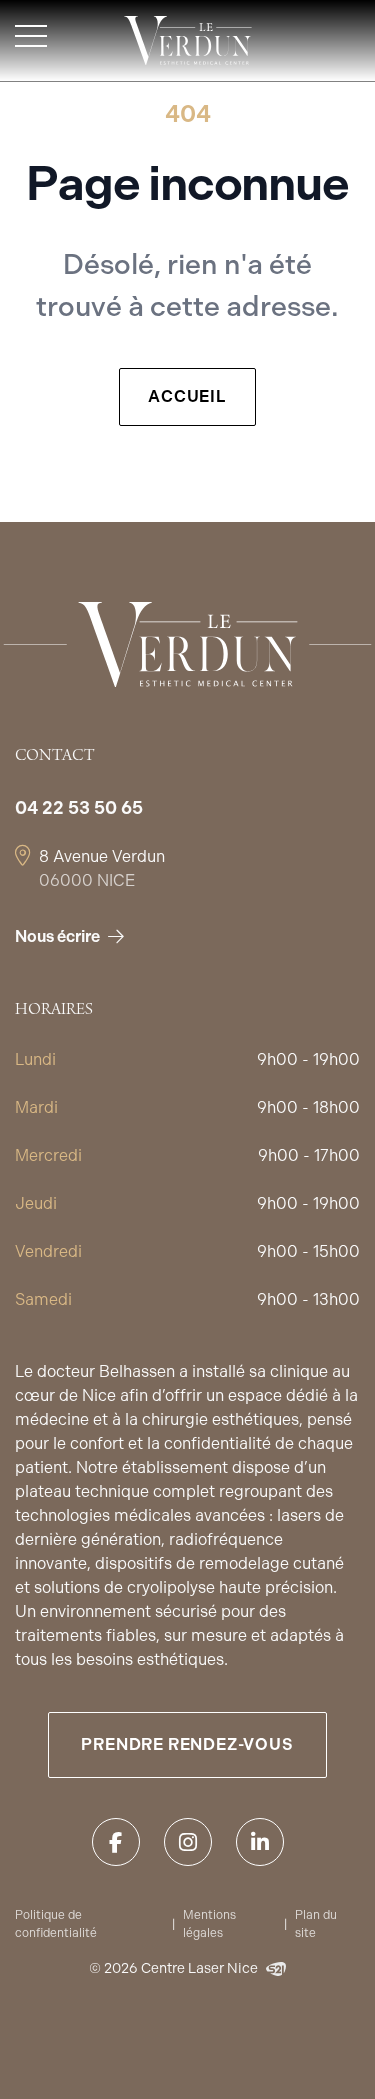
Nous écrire (57, 936)
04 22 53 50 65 (79, 807)
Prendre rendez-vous (187, 1744)
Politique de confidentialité (56, 1924)
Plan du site (316, 1924)
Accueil (187, 396)
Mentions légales (209, 1924)
